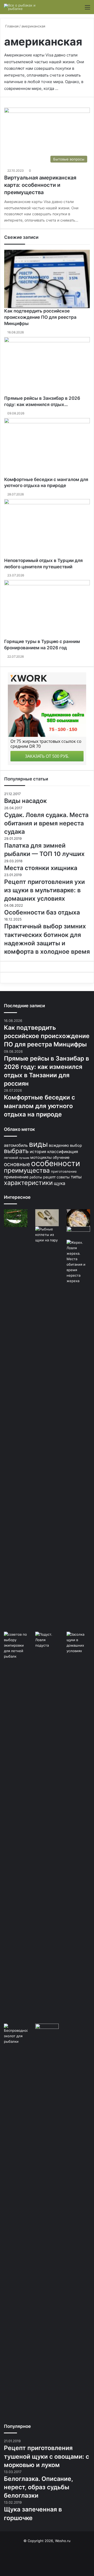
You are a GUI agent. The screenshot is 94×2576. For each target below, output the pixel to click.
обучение (61, 1157)
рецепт (49, 1177)
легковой (11, 1158)
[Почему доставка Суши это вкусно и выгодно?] (47, 2220)
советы (63, 1177)
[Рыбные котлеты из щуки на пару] (47, 1422)
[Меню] (87, 9)
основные (17, 1164)
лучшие (24, 1158)
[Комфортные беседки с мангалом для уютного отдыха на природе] (47, 447)
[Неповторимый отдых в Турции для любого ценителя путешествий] (47, 528)
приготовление (64, 1171)
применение (16, 1177)
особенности (56, 1163)
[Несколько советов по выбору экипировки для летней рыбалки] (16, 1828)
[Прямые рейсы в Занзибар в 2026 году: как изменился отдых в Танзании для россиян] (47, 366)
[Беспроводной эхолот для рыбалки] (16, 2220)
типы (76, 1177)
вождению (59, 1145)
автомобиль (16, 1145)
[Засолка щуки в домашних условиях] (78, 1828)
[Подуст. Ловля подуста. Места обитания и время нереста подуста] (47, 1640)
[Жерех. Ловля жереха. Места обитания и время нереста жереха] (78, 1436)
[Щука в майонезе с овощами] (78, 1218)
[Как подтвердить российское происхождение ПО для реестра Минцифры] (47, 279)
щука (60, 1183)
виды (38, 1144)
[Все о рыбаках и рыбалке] (25, 7)
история (38, 1152)
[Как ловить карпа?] (78, 1233)
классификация (63, 1152)
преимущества (27, 1170)
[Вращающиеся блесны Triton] (47, 1218)
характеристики (28, 1183)
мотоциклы (41, 1157)
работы (36, 1177)
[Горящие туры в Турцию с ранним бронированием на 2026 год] (47, 609)
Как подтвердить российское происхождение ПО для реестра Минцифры (40, 317)
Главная (11, 26)
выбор (76, 1145)
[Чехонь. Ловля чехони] (16, 1218)
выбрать (16, 1151)
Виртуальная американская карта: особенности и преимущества (40, 185)
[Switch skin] (78, 9)
